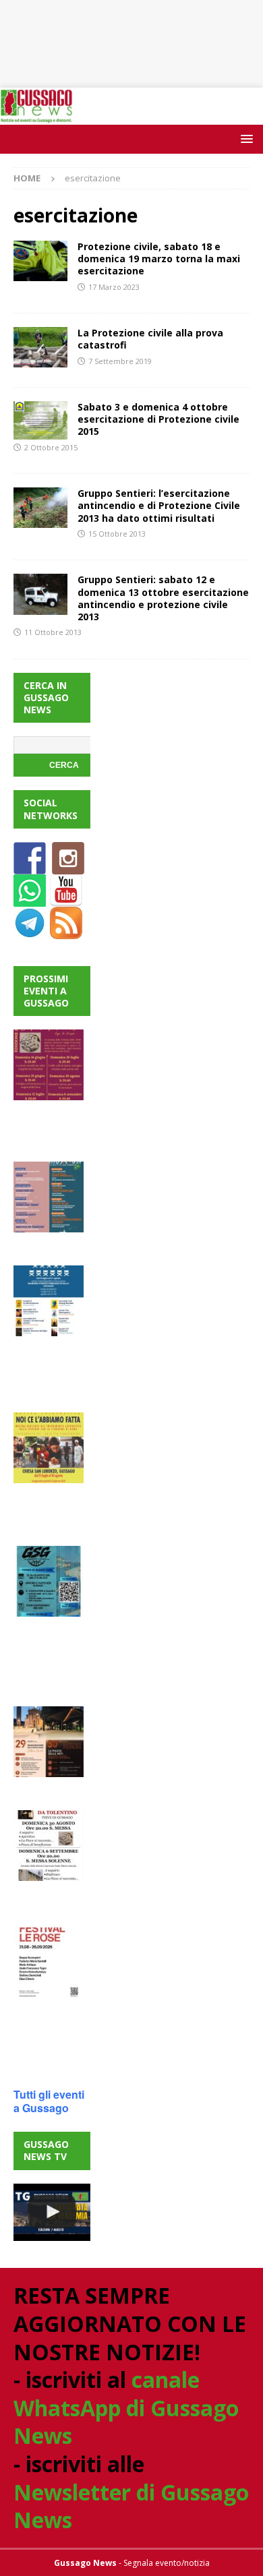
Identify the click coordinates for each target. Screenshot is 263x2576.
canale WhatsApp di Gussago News (126, 2407)
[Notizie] (40, 347)
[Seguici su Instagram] (68, 866)
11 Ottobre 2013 (53, 632)
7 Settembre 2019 (120, 361)
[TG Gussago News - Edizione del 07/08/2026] (52, 2213)
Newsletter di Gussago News (131, 2506)
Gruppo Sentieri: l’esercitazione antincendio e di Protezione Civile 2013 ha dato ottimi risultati (159, 505)
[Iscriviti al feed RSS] (66, 931)
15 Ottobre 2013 (117, 534)
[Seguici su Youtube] (66, 898)
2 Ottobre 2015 (51, 447)
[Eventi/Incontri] (40, 261)
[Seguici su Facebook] (30, 866)
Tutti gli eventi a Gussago (49, 2101)
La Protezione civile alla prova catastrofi (150, 339)
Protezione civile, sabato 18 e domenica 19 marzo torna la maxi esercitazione (159, 259)
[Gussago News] (36, 116)
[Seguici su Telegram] (30, 931)
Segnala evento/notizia (167, 2563)
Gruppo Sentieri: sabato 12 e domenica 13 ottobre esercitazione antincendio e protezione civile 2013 (163, 598)
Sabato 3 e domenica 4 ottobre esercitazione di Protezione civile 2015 (158, 419)
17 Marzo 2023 (114, 287)
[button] (244, 139)
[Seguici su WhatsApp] (30, 898)
